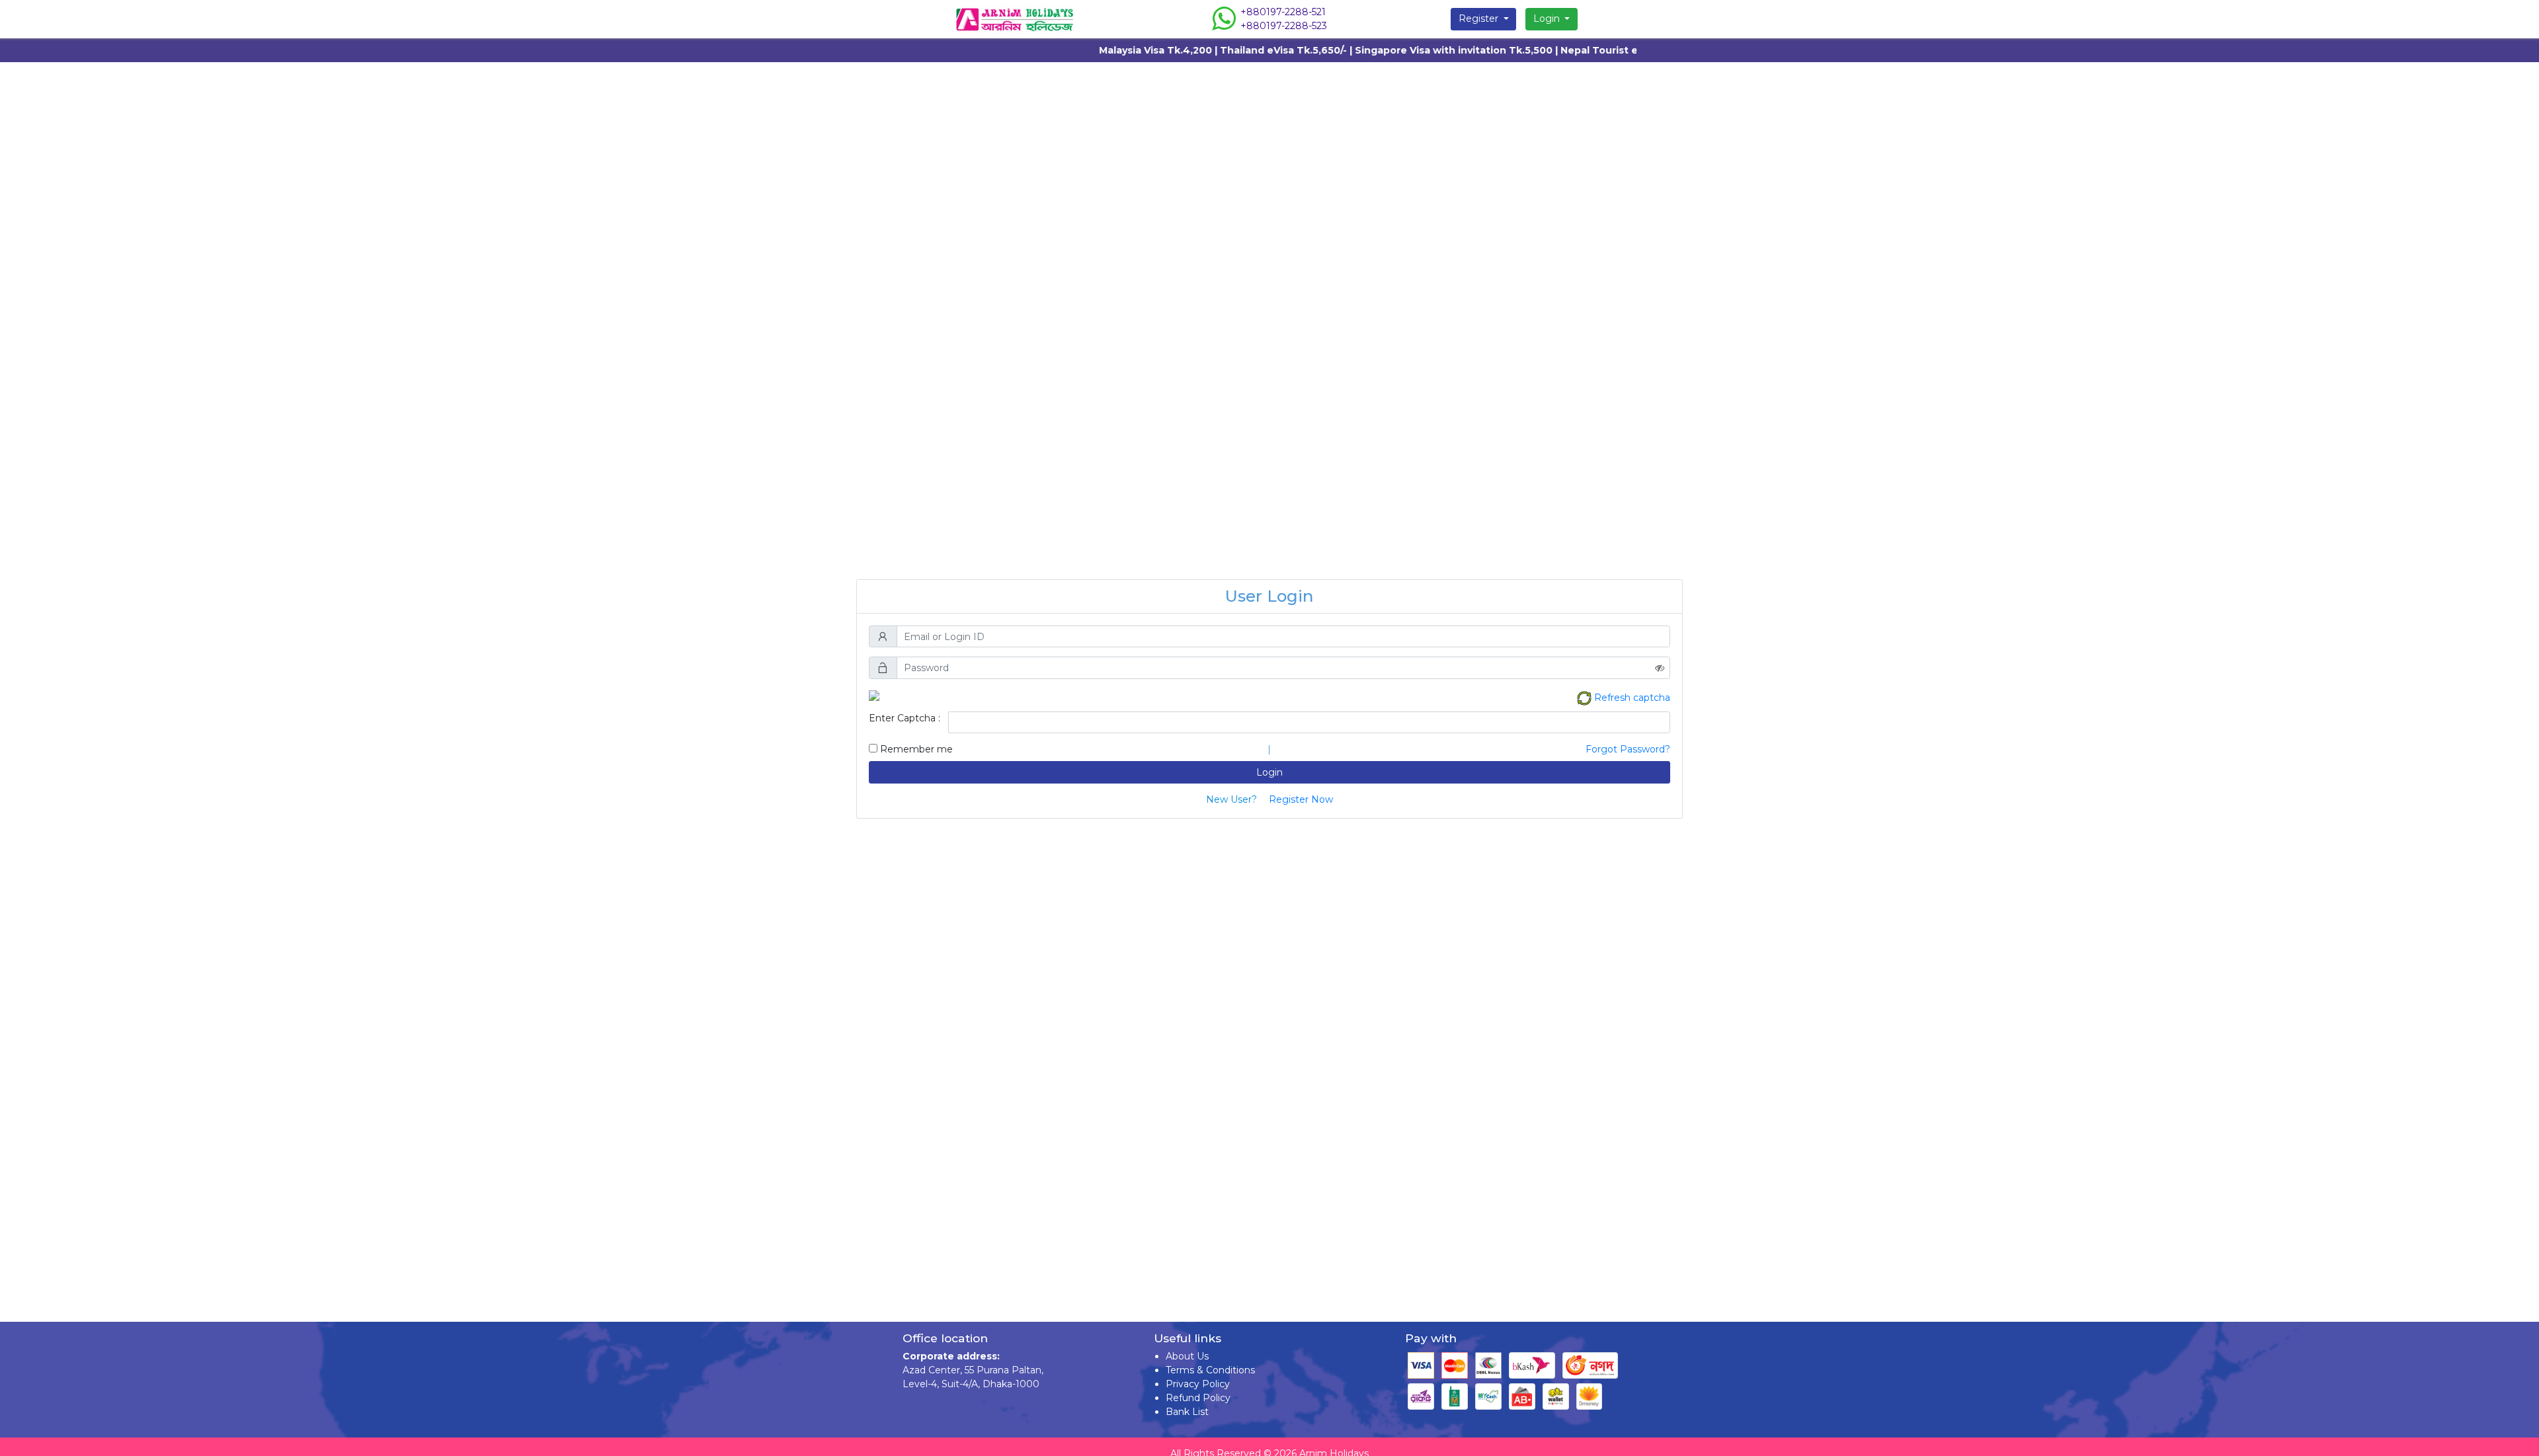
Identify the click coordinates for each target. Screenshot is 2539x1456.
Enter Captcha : (905, 718)
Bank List (1187, 1412)
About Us (1187, 1356)
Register (1480, 19)
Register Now (1301, 799)
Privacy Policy (1198, 1384)
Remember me (915, 749)
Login (1548, 19)
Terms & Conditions (1210, 1370)
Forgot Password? (1628, 749)
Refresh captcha (1632, 697)
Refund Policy (1198, 1398)
